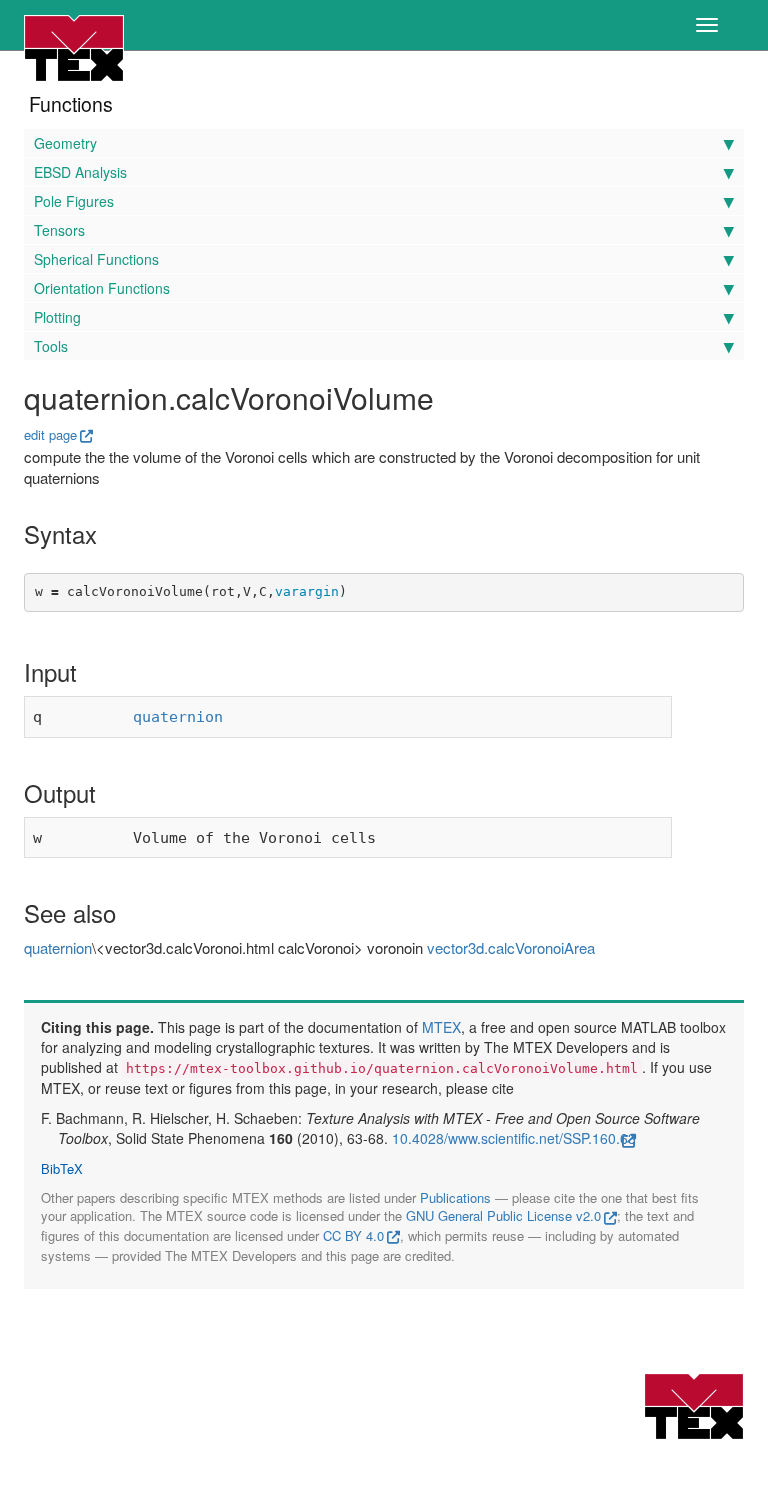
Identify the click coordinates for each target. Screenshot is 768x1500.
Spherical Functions (96, 259)
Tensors (59, 230)
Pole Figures (74, 201)
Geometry (65, 143)
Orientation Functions (102, 288)
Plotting (57, 317)
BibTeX (62, 1169)
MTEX (441, 1027)
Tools (51, 346)
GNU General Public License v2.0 (503, 1215)
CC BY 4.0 (353, 1235)
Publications (455, 1197)
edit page (50, 434)
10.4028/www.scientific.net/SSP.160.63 (514, 1138)
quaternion (178, 717)
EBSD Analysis (80, 172)
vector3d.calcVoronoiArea (511, 947)
